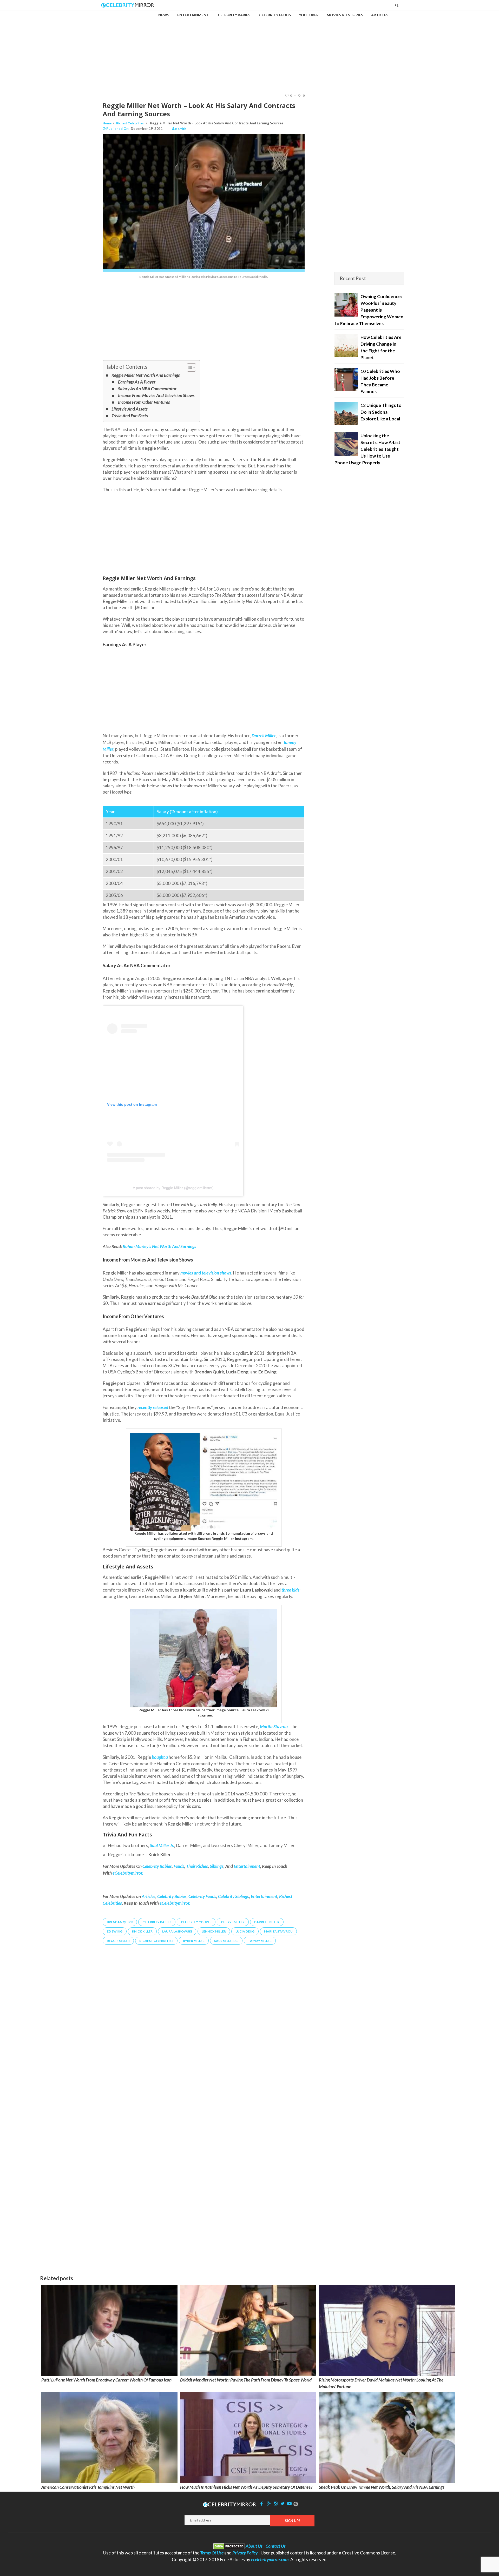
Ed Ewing (115, 1931)
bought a (159, 1757)
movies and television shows (206, 1273)
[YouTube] (290, 2503)
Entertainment (247, 1866)
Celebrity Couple (196, 1922)
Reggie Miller (118, 1941)
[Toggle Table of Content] (189, 367)
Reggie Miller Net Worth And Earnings (146, 375)
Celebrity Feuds (202, 1896)
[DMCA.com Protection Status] (229, 2546)
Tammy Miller (260, 1941)
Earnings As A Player (137, 382)
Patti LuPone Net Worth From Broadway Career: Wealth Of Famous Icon (106, 2380)
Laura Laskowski (177, 1931)
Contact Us (276, 2546)
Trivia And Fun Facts (130, 416)
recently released (153, 1407)
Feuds (179, 1866)
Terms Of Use (212, 2553)
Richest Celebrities (130, 123)
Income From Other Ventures (144, 402)
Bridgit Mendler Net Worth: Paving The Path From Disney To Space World (246, 2380)
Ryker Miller (194, 1941)
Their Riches (197, 1866)
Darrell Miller (267, 1922)
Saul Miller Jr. (226, 1941)
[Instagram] (275, 2503)
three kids (290, 1590)
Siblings (217, 1866)
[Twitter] (283, 2503)
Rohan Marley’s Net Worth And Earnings (159, 1246)
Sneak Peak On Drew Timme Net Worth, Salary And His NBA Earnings (382, 2487)
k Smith (181, 129)
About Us (254, 2546)
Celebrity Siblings (234, 1896)
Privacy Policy (245, 2553)
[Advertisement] (249, 47)
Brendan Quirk (120, 1922)
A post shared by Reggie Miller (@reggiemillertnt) (173, 1188)
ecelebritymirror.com (270, 2560)
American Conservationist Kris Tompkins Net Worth (88, 2487)
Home (107, 123)
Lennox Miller (214, 1931)
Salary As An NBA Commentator (147, 389)
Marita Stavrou (278, 1931)
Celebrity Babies (157, 1866)
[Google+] (268, 2503)
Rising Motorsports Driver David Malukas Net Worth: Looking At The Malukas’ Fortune (381, 2383)
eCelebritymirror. (128, 1873)
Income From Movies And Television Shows (156, 395)
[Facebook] (262, 2503)
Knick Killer (142, 1931)
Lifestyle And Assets (130, 409)
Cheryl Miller (233, 1922)
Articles (149, 1896)
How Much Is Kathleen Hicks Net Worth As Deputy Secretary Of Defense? (246, 2487)
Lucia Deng (245, 1931)
